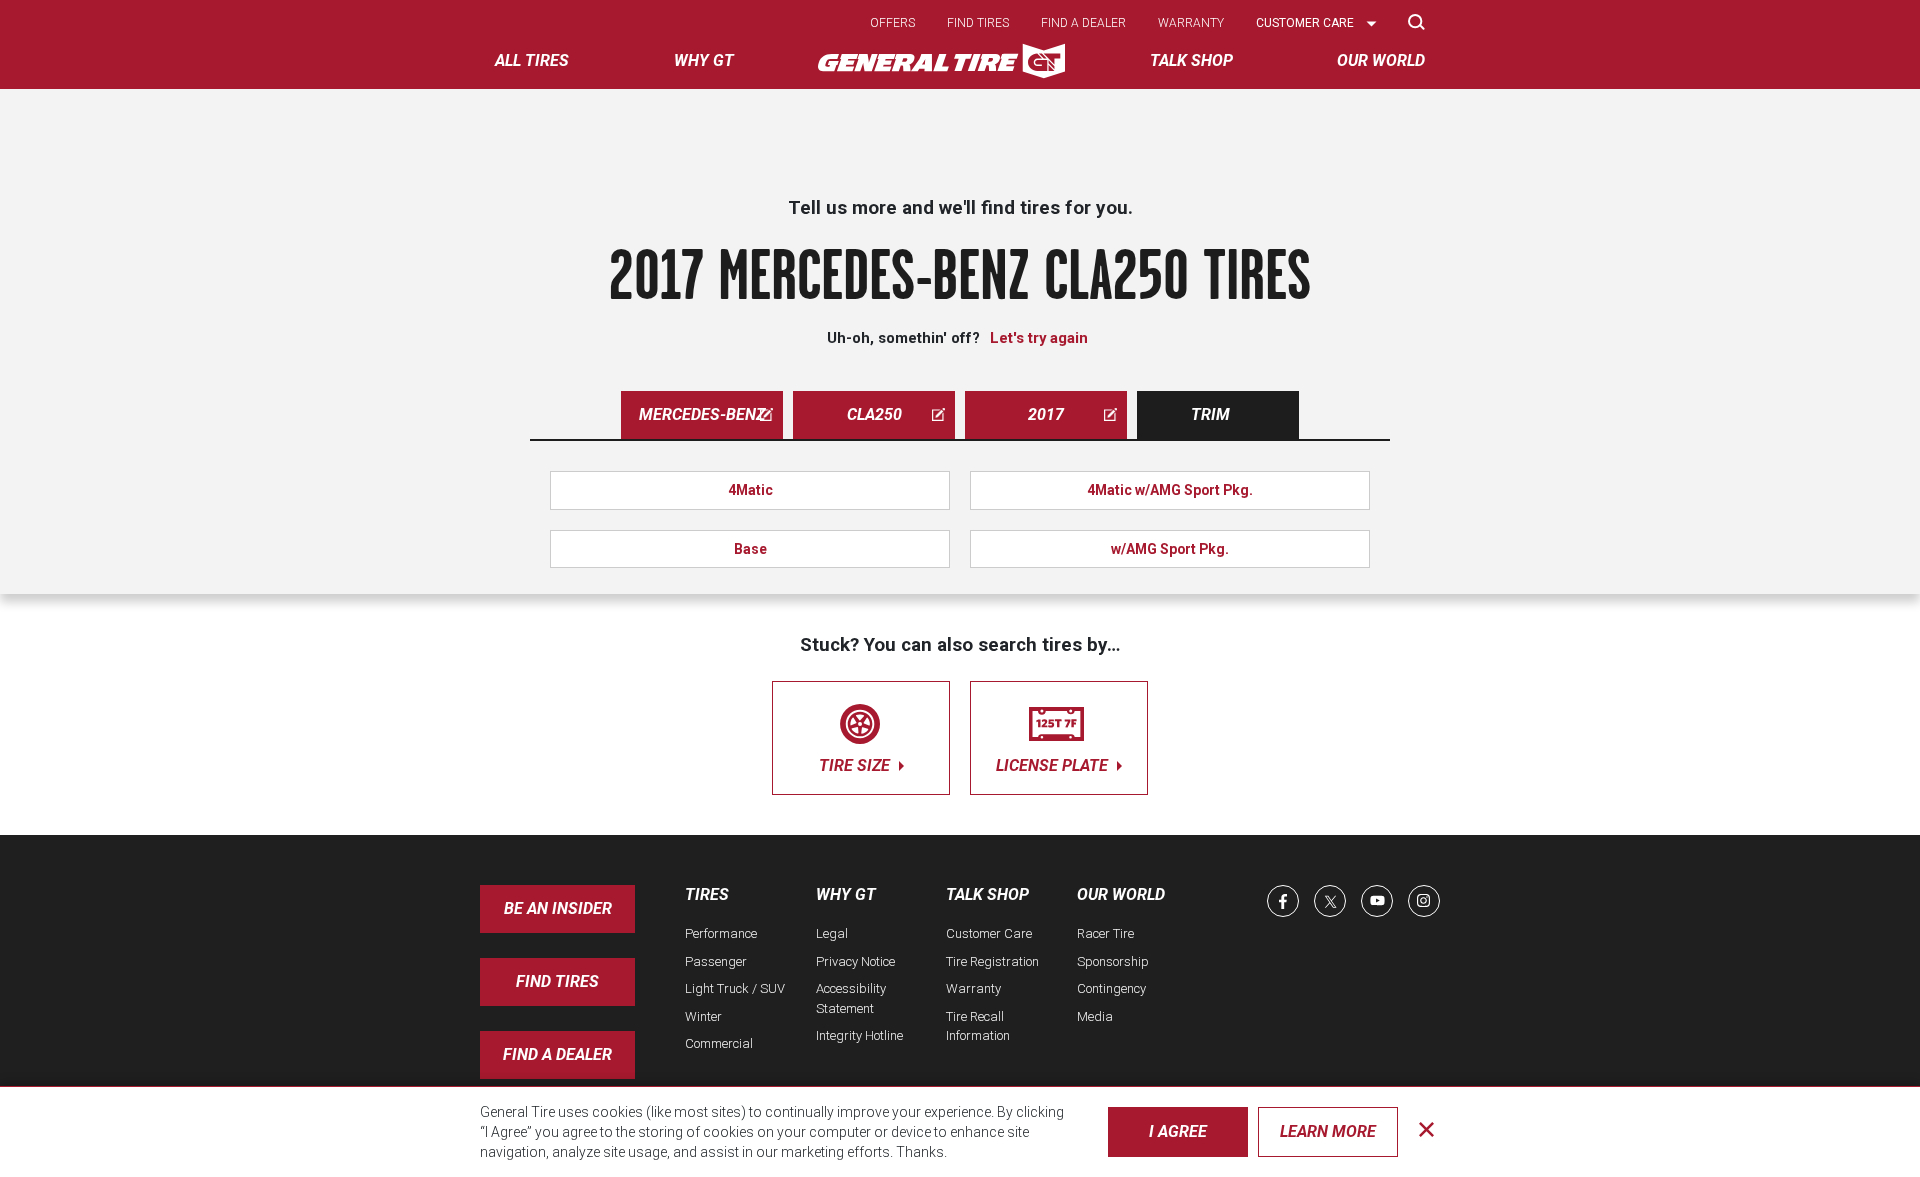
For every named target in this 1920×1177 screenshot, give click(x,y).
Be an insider (558, 908)
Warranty (1191, 23)
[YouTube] (1377, 901)
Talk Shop (987, 894)
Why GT (846, 894)
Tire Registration (992, 961)
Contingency (1111, 988)
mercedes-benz (702, 414)
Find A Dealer (557, 1054)
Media (1095, 1016)
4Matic (750, 490)
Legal (832, 933)
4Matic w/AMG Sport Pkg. (1170, 490)
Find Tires (557, 981)
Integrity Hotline (859, 1035)
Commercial (719, 1043)
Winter (703, 1016)
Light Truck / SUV (735, 988)
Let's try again (1039, 338)
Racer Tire (1105, 933)
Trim (1210, 414)
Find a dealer (1083, 23)
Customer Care (989, 933)
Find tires (978, 23)
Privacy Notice (855, 961)
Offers (892, 23)
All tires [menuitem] (532, 60)
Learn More (1328, 1131)
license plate (1054, 765)
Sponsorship (1113, 961)
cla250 (874, 414)
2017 (1046, 414)
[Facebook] (1283, 901)
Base (750, 549)
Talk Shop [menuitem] (1191, 60)
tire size (856, 765)
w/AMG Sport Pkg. (1170, 549)
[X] (1330, 901)
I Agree (1178, 1131)
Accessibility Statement (851, 998)
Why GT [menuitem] (704, 60)
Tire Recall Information (978, 1026)
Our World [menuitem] (1381, 60)
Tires (707, 894)
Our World (1121, 894)
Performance (721, 933)
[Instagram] (1424, 901)
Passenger (716, 961)
